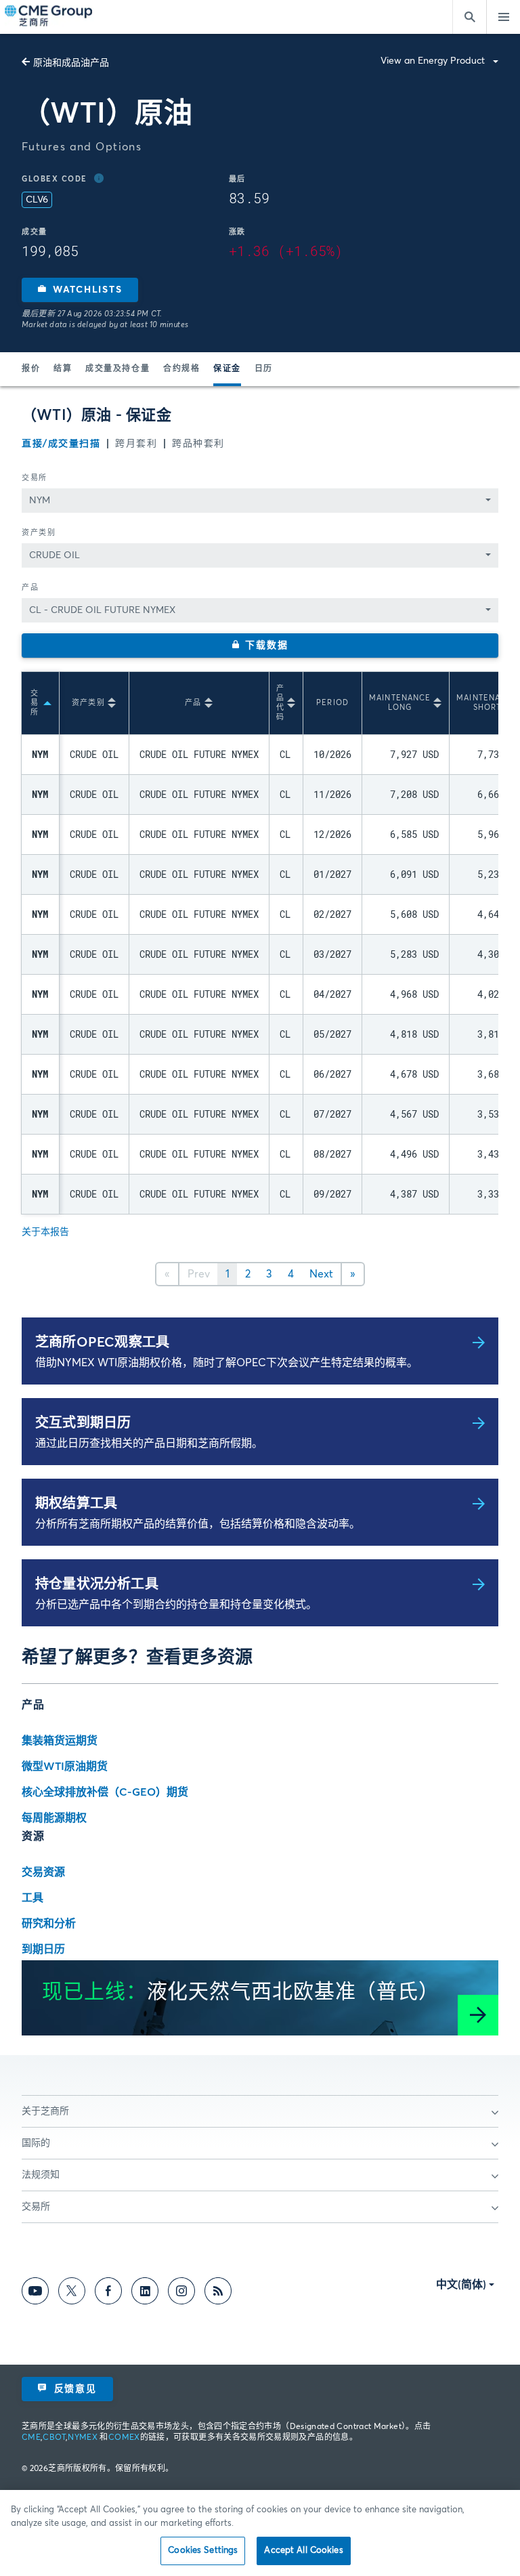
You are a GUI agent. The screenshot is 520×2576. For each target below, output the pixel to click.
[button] (80, 290)
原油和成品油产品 (71, 63)
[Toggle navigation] (503, 17)
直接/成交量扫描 (61, 444)
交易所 (35, 478)
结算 (63, 369)
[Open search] (469, 17)
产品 (30, 588)
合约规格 (181, 369)
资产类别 (39, 533)
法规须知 (41, 2175)
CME (31, 2438)
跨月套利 (136, 444)
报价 (31, 369)
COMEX (124, 2438)
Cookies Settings (203, 2551)
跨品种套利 (198, 444)
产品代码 (280, 703)
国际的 (36, 2143)
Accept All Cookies (303, 2551)
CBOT (54, 2438)
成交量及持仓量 (117, 369)
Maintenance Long (400, 703)
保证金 (227, 369)
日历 (264, 369)
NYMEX (83, 2438)
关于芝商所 (45, 2111)
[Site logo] (49, 17)
